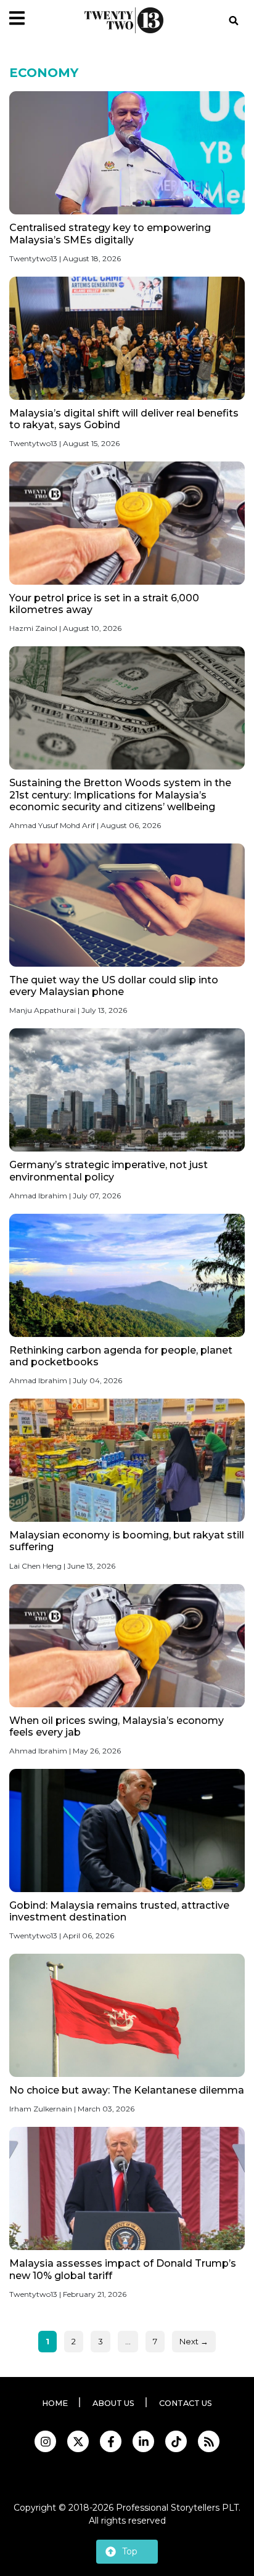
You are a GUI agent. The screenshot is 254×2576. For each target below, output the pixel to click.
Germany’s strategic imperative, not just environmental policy (109, 1171)
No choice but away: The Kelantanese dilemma (127, 2090)
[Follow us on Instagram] (45, 2441)
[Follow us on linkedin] (143, 2441)
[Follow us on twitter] (78, 2441)
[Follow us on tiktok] (176, 2441)
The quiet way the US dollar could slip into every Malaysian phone (114, 986)
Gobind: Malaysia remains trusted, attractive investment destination (119, 1911)
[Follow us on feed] (209, 2441)
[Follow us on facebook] (111, 2441)
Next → (194, 2341)
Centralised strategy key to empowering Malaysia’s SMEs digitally (110, 234)
